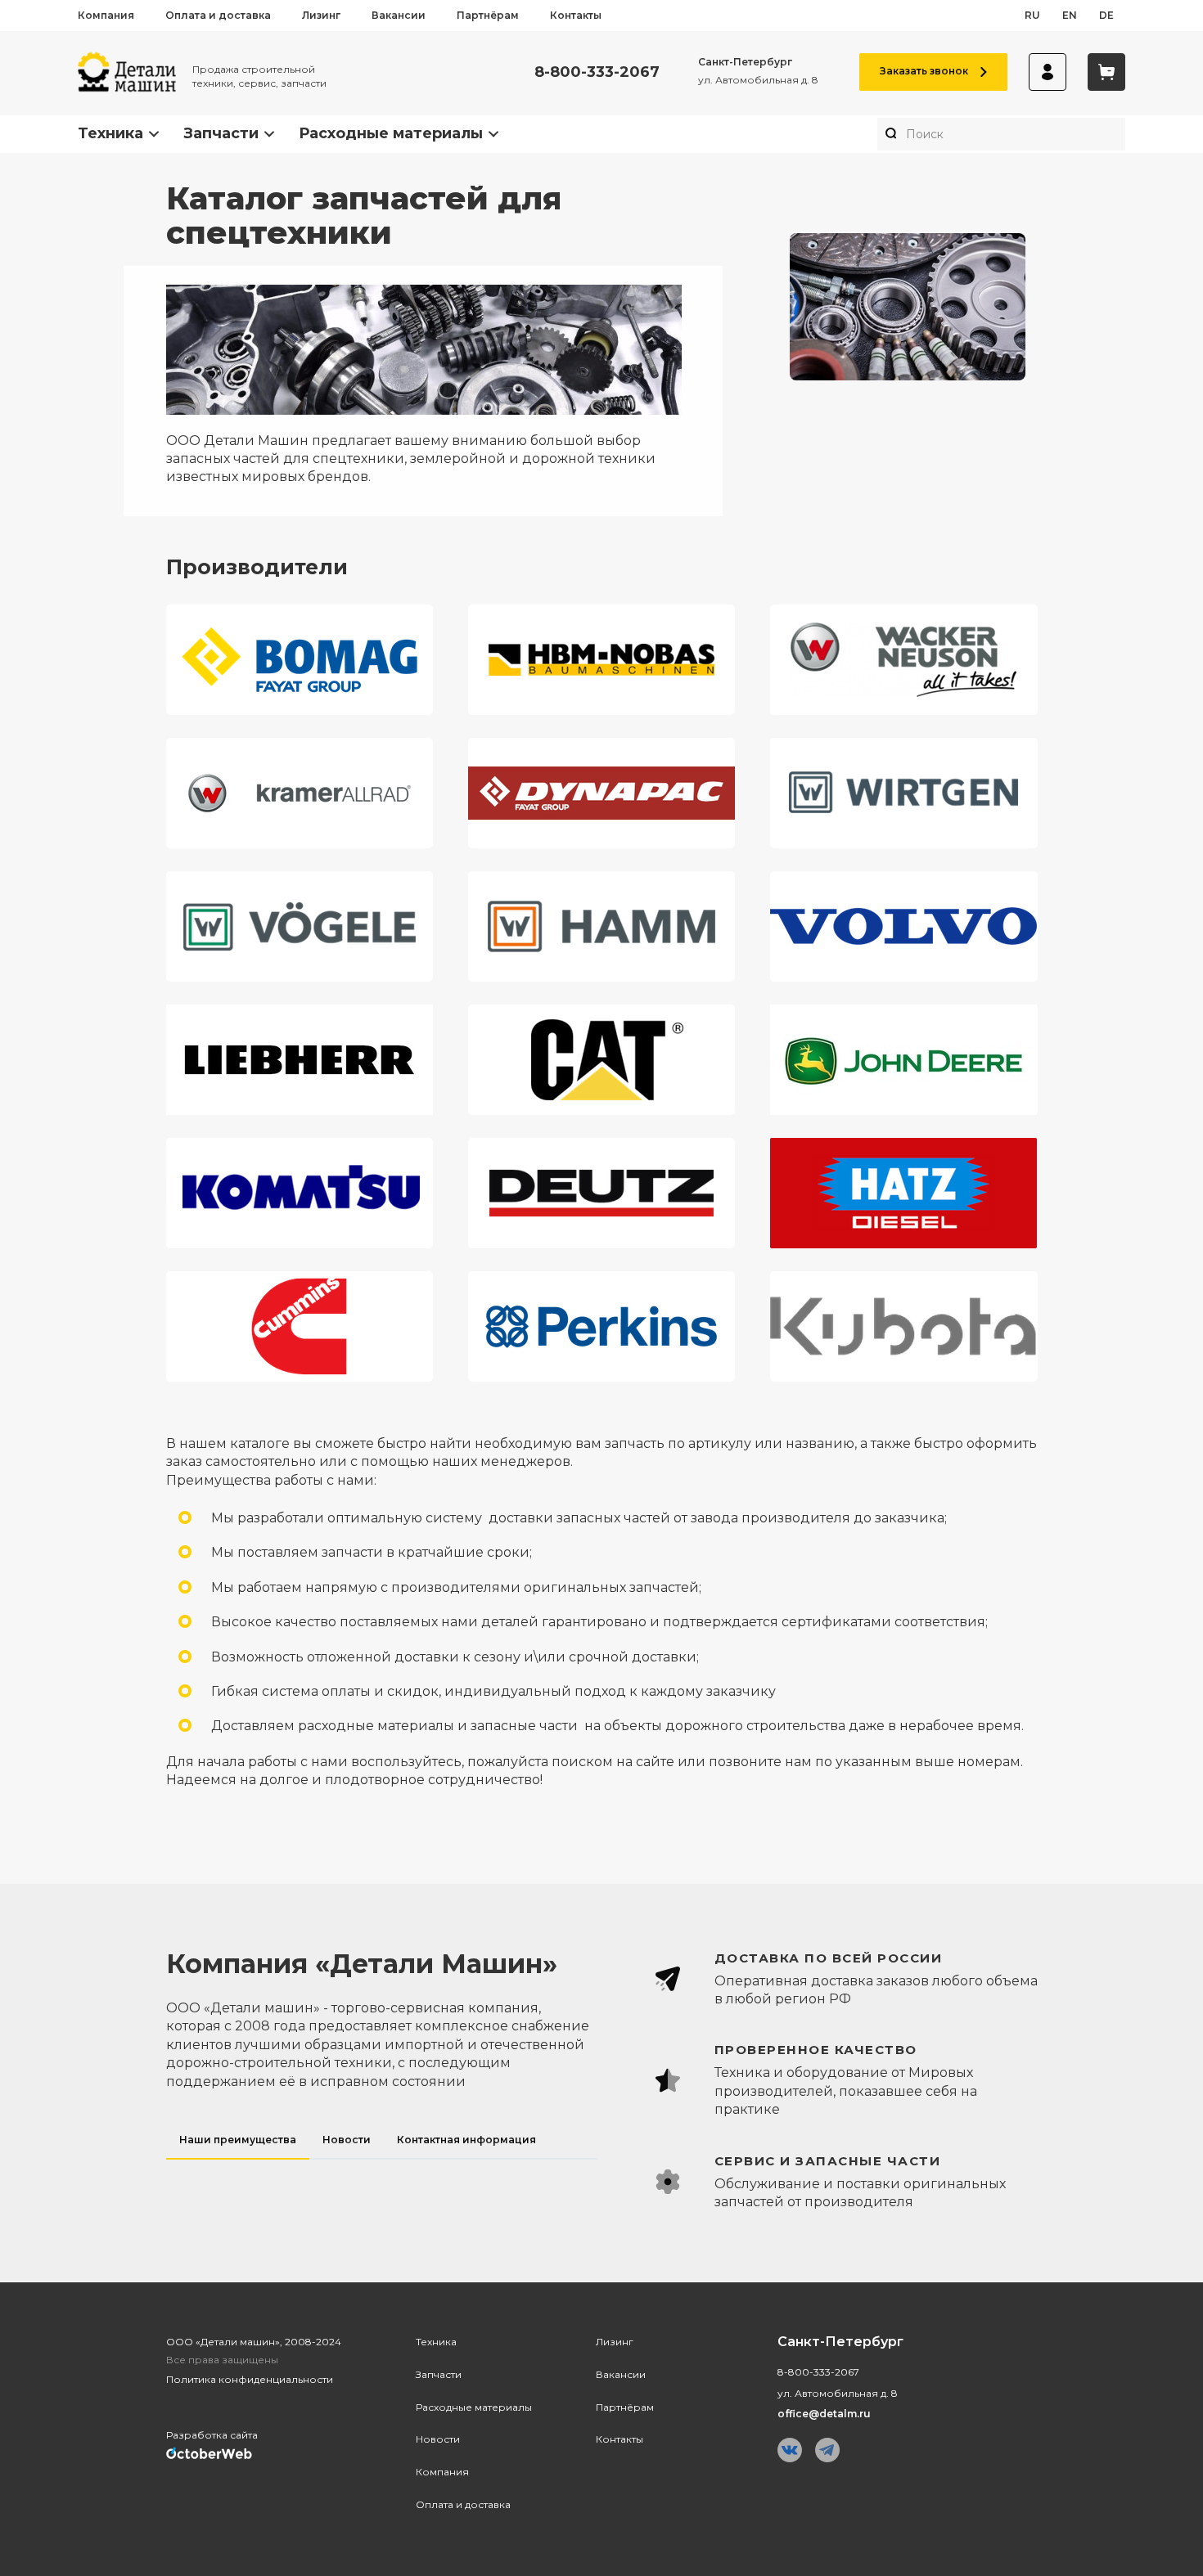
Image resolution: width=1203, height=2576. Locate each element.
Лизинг (321, 15)
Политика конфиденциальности (250, 2379)
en (1070, 15)
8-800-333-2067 (597, 72)
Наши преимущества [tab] (238, 2140)
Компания (106, 15)
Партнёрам (488, 15)
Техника (110, 133)
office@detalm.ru (824, 2414)
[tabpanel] (830, 2081)
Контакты (576, 15)
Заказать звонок (924, 71)
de (1106, 15)
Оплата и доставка (218, 15)
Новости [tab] (347, 2140)
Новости (438, 2439)
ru (1032, 15)
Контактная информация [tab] (466, 2140)
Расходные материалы (391, 133)
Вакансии (399, 15)
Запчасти (221, 133)
